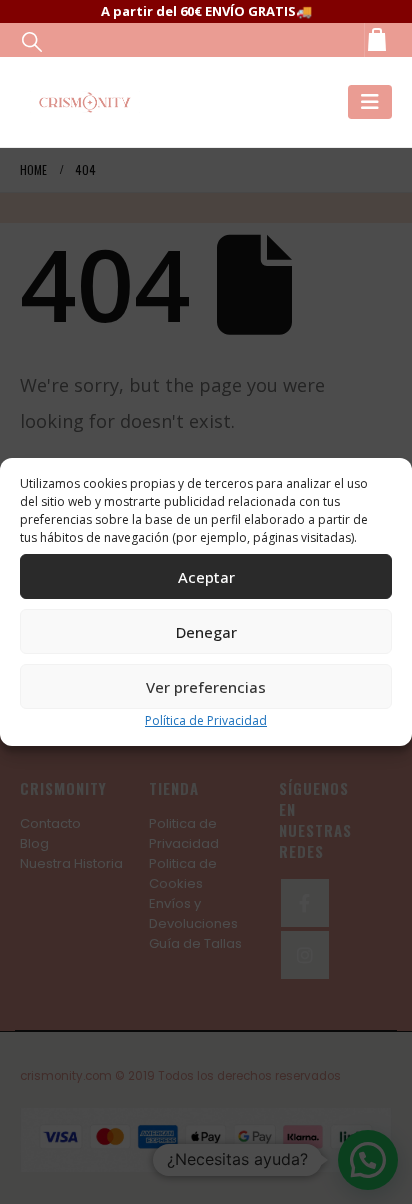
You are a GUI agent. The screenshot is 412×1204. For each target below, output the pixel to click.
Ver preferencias (206, 687)
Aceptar (206, 577)
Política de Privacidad (206, 720)
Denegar (206, 632)
